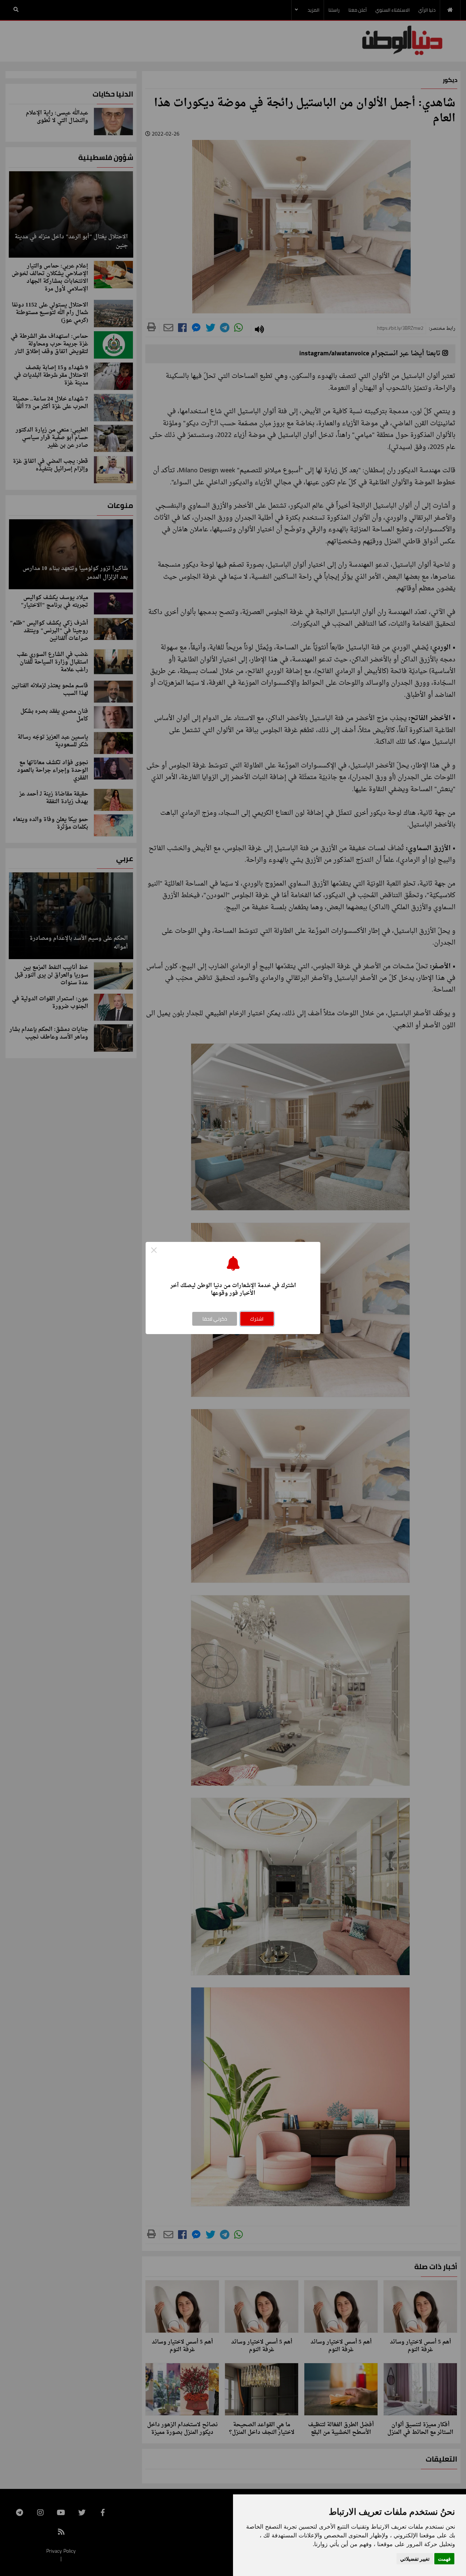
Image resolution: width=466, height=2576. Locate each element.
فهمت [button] (444, 2559)
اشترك (257, 1319)
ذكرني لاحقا (215, 1319)
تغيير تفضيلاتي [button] (415, 2559)
